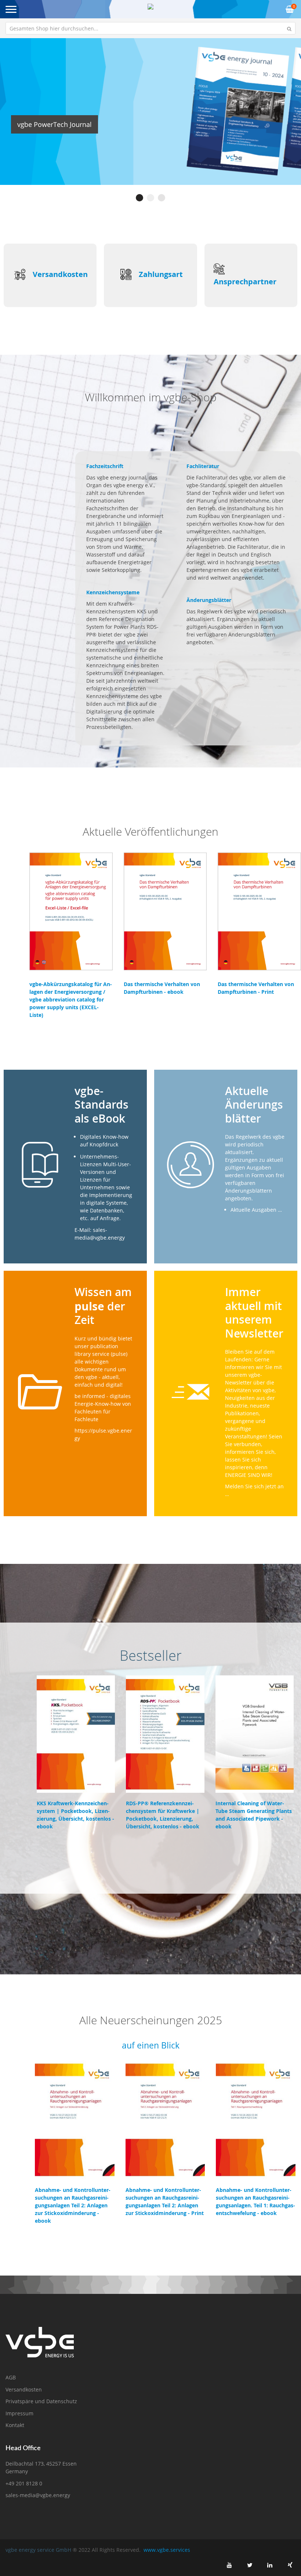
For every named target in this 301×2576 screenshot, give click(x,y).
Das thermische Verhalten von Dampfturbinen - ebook (162, 988)
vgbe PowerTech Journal (55, 124)
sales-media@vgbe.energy (38, 2495)
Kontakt (15, 2425)
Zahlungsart (161, 274)
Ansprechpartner (245, 282)
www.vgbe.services (167, 2550)
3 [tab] (162, 198)
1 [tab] (139, 198)
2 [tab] (150, 198)
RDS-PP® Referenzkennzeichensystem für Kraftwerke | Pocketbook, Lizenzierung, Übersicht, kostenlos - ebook (163, 1815)
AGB (11, 2377)
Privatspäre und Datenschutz (41, 2401)
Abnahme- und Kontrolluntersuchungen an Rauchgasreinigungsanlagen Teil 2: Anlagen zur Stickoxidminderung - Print (165, 2201)
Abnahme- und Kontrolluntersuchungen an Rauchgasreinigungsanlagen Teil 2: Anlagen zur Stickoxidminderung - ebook (73, 2205)
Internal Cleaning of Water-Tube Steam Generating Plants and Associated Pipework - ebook (254, 1815)
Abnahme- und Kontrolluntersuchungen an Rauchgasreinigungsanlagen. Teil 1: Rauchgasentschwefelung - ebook (255, 2201)
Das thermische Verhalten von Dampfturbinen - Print (256, 988)
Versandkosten (60, 274)
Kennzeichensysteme (113, 592)
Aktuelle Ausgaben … (256, 1210)
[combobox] (150, 28)
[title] (229, 2565)
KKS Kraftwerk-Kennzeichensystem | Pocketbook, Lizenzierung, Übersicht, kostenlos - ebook (75, 1815)
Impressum (19, 2413)
